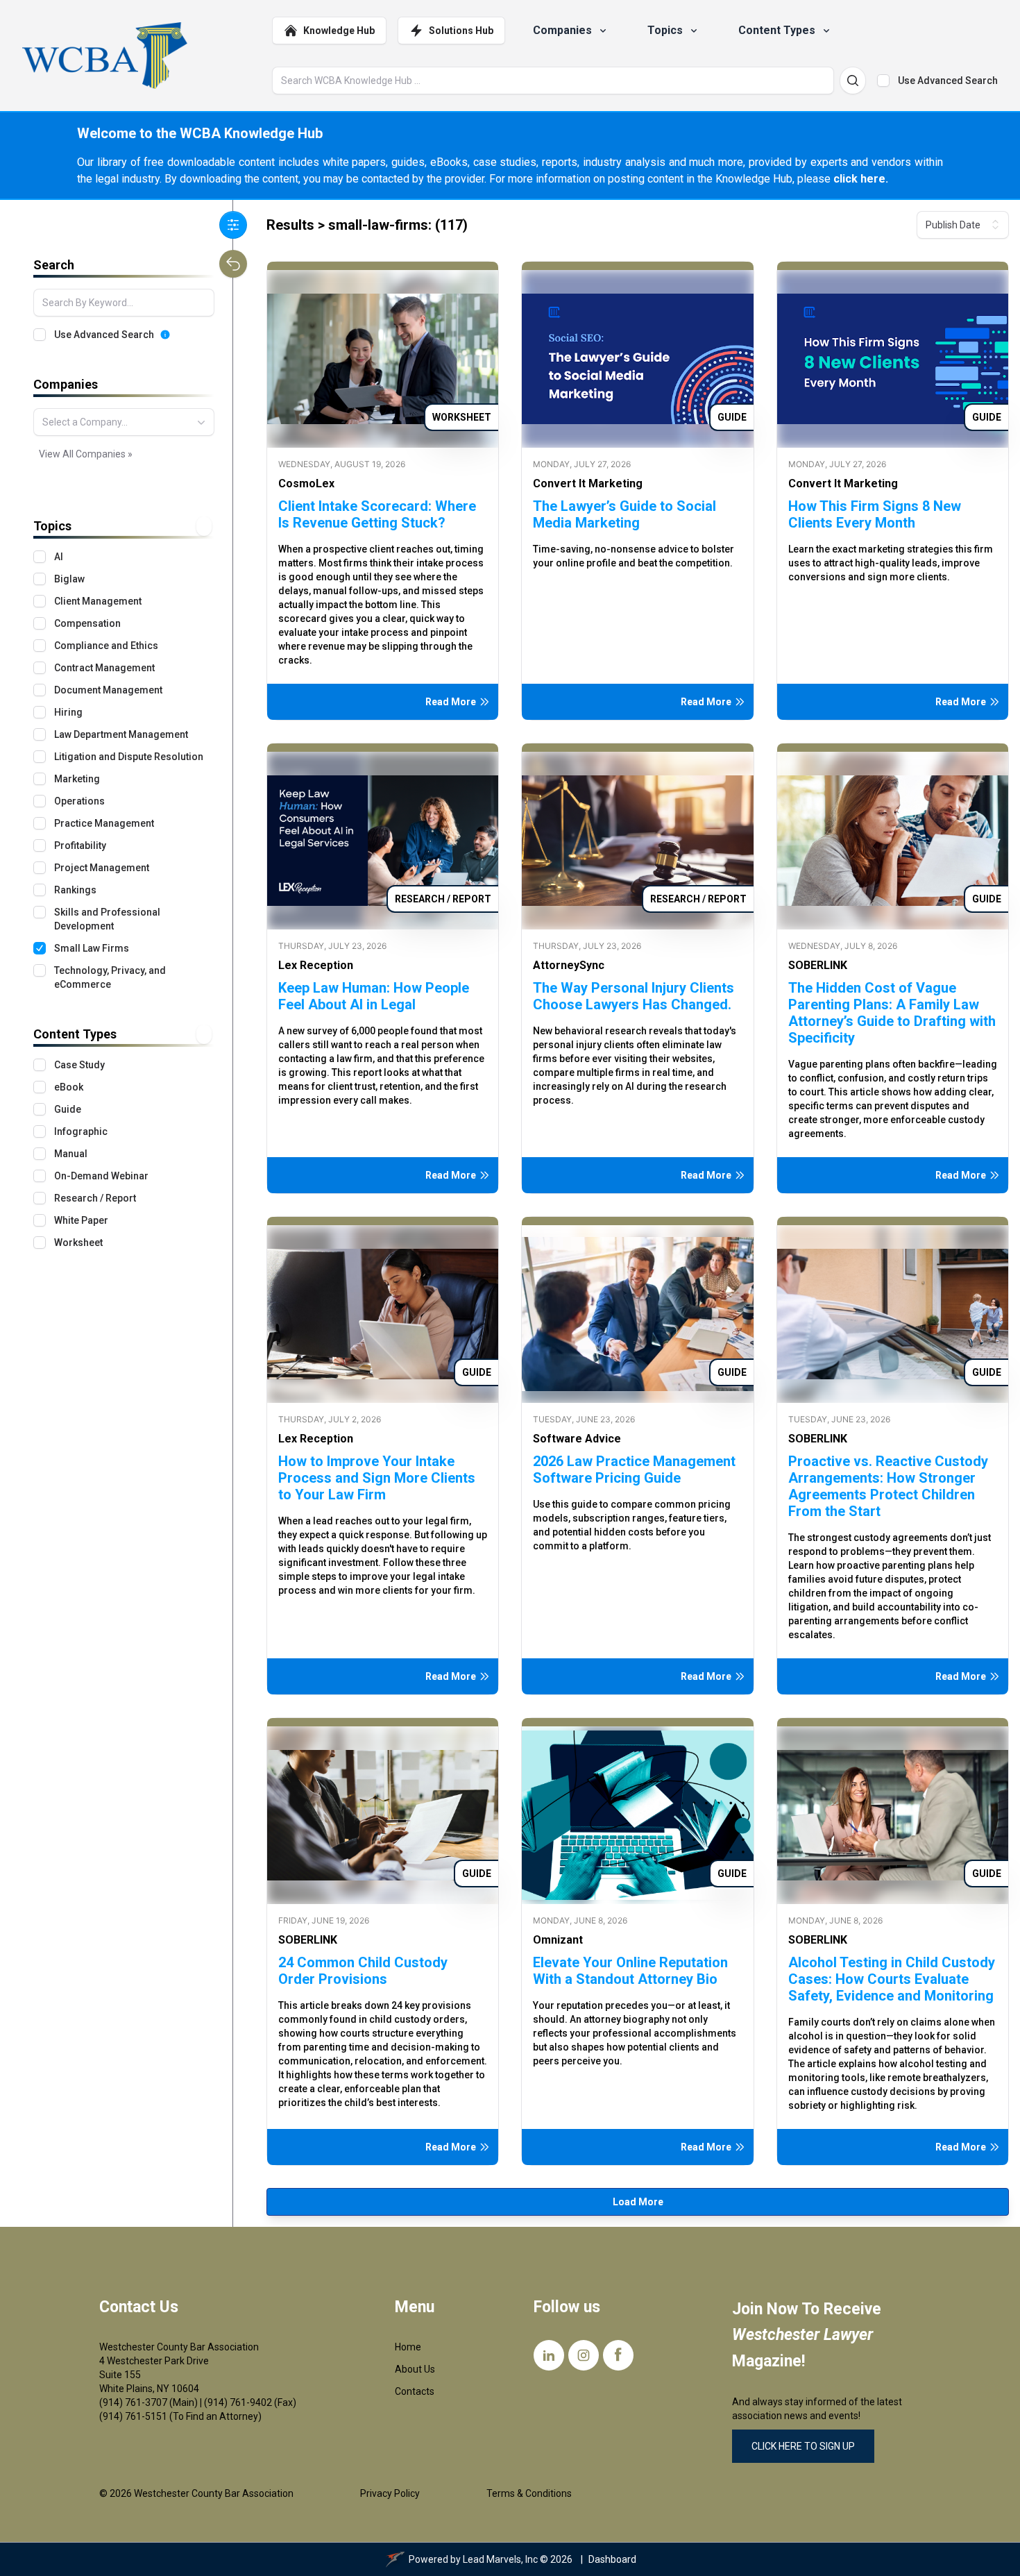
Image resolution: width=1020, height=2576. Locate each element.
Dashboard (612, 2559)
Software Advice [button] (577, 1439)
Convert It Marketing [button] (588, 483)
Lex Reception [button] (316, 965)
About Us (415, 2369)
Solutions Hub (461, 31)
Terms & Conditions (529, 2493)
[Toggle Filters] (233, 225)
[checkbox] (883, 81)
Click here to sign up (803, 2446)
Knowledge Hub (339, 31)
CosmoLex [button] (306, 483)
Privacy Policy (390, 2493)
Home (408, 2347)
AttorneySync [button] (569, 965)
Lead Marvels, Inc (500, 2559)
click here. (861, 179)
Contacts (415, 2391)
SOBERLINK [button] (818, 965)
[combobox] (124, 422)
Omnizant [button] (558, 1940)
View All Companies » (86, 454)
